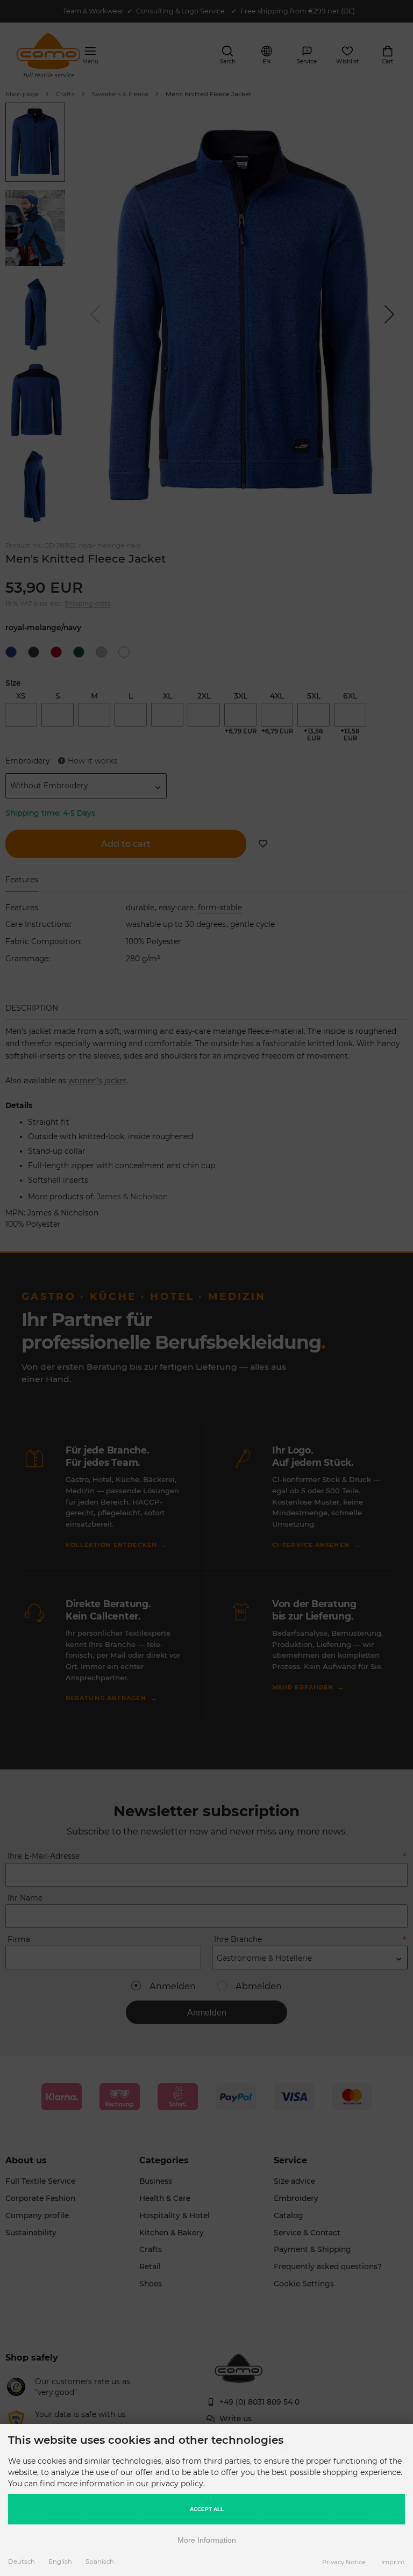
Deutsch (22, 2561)
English (60, 2561)
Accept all (207, 2509)
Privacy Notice (344, 2562)
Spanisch (100, 2561)
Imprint (393, 2562)
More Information (207, 2540)
